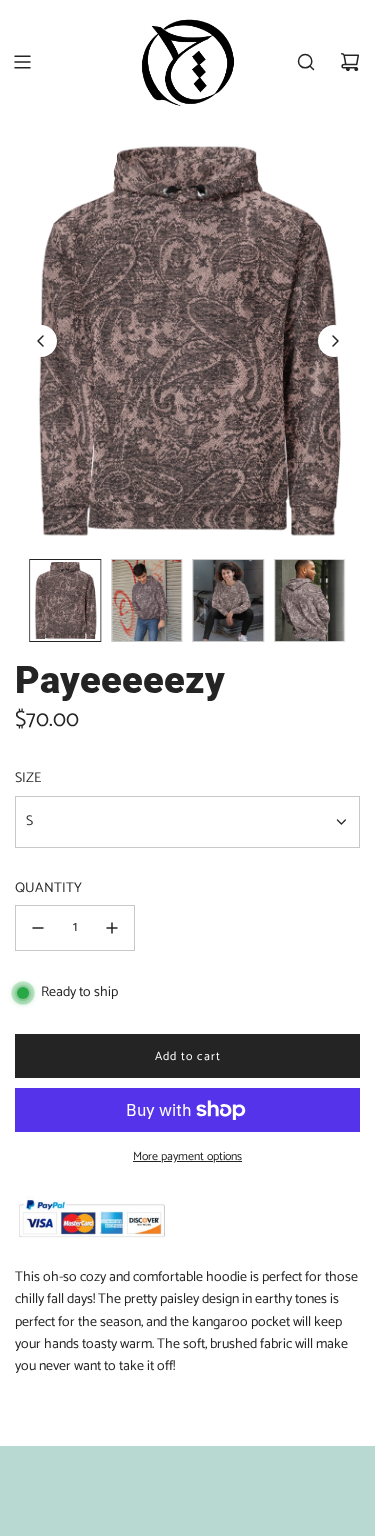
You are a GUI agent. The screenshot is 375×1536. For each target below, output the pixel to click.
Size (28, 779)
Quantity (48, 889)
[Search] (306, 62)
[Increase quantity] (112, 928)
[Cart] (350, 62)
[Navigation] (22, 62)
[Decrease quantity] (38, 928)
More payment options (187, 1156)
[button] (41, 341)
